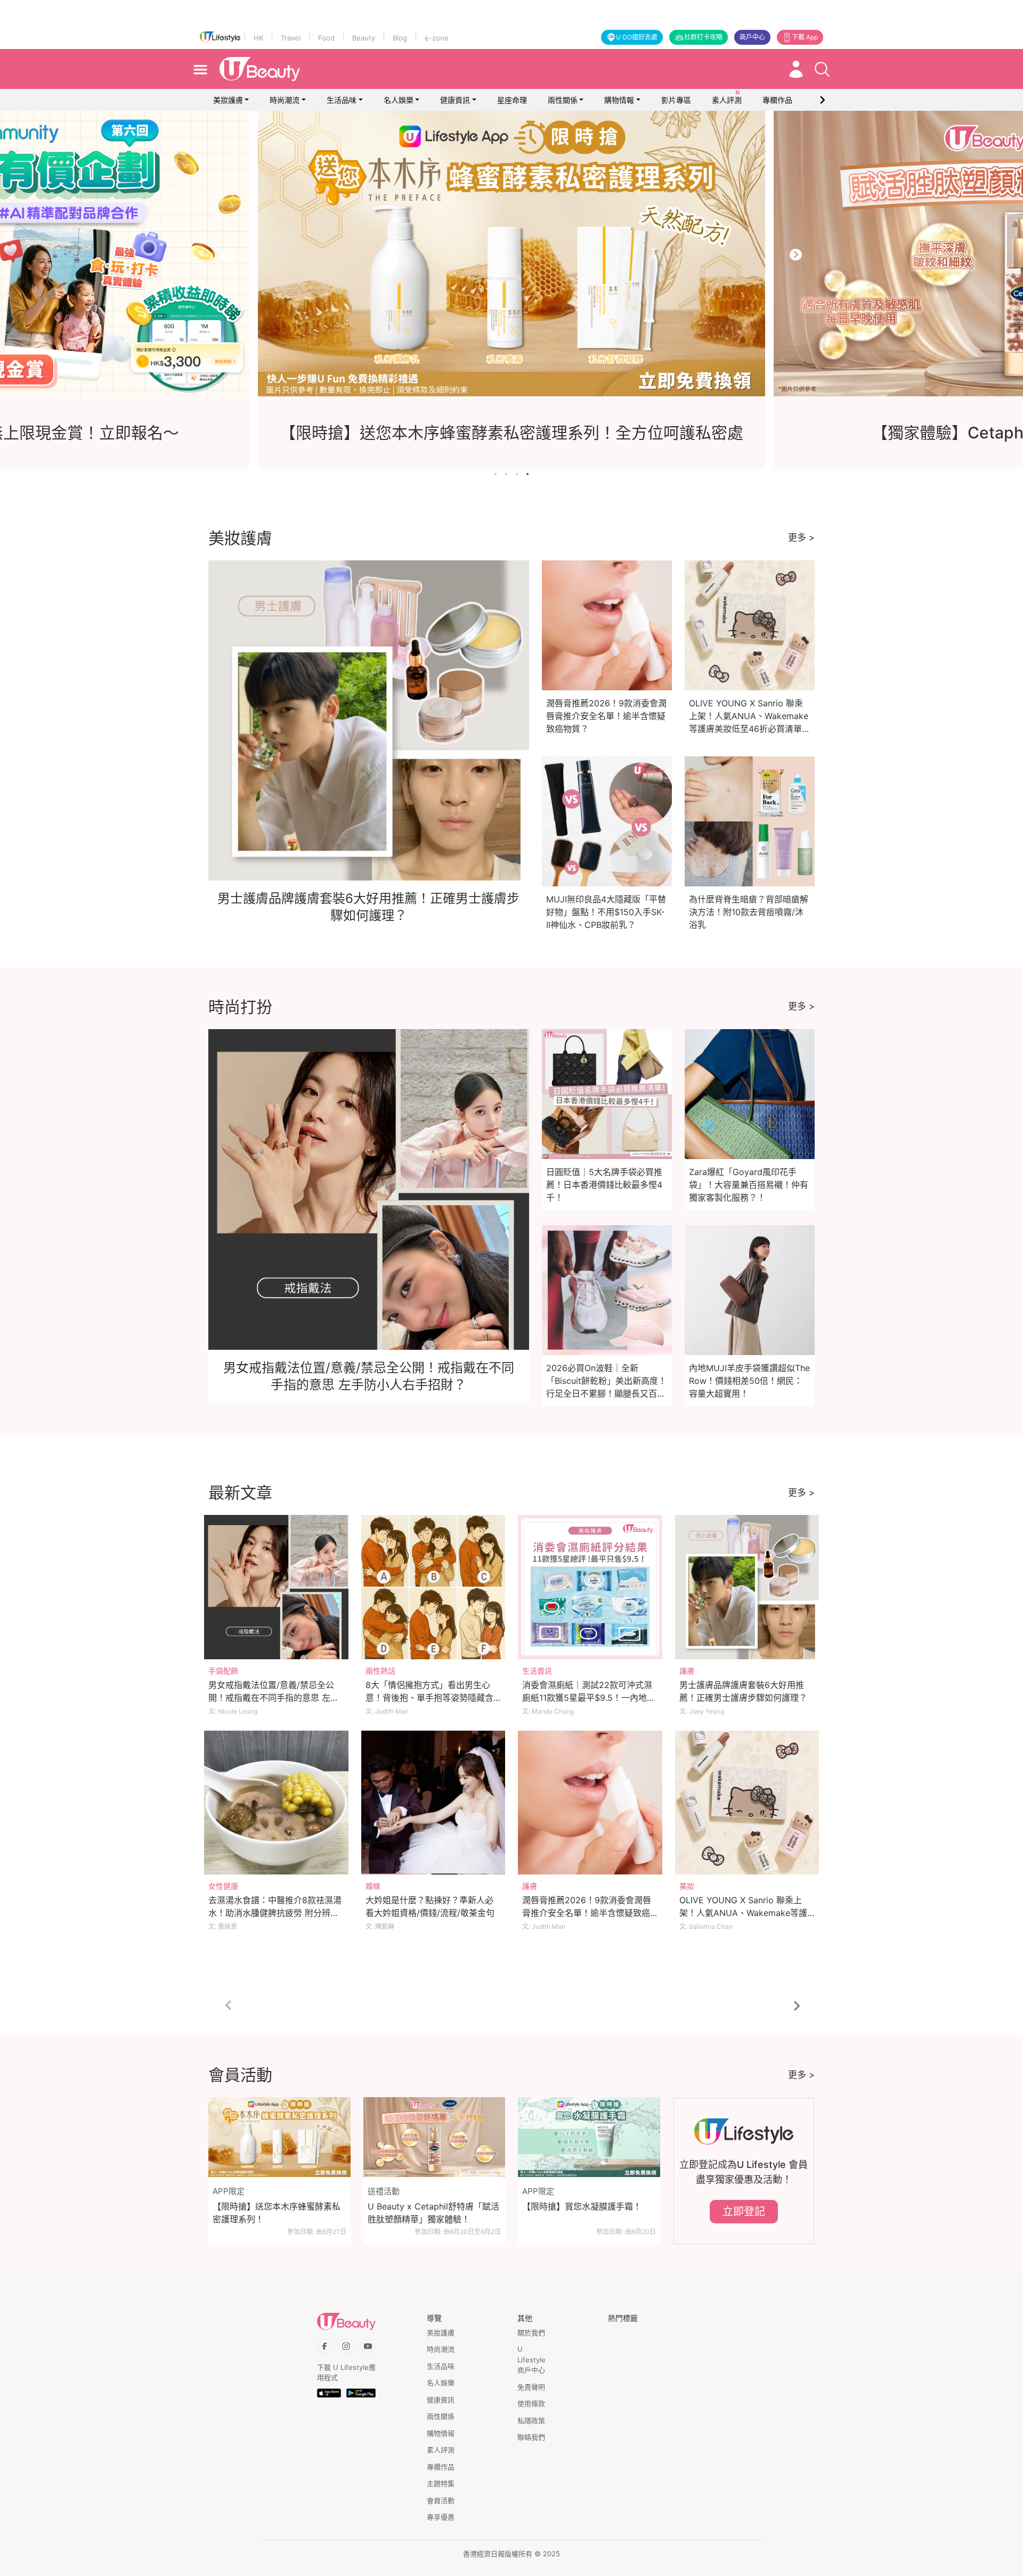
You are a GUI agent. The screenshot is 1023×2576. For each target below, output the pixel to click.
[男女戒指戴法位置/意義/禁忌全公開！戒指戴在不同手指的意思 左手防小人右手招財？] (276, 1587)
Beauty (364, 38)
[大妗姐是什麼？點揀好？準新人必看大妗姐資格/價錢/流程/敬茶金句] (433, 1803)
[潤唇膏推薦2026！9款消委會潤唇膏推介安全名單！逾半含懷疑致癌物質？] (590, 1803)
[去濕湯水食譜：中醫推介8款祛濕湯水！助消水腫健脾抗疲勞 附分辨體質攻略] (276, 1803)
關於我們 (531, 2333)
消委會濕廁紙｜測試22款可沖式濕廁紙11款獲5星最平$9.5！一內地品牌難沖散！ (589, 1698)
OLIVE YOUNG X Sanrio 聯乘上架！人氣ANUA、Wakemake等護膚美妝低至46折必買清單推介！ (743, 1913)
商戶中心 (752, 37)
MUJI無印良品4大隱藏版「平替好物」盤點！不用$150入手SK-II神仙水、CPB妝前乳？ (606, 912)
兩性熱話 (380, 1671)
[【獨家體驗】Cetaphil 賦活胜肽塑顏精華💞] (511, 254)
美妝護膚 (228, 100)
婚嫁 (373, 1886)
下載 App (805, 37)
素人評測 (441, 2450)
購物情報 (619, 100)
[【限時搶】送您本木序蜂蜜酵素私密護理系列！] (279, 2137)
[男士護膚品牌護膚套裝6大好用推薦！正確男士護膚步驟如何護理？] (747, 1587)
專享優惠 (441, 2517)
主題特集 (441, 2483)
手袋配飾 (223, 1671)
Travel (291, 38)
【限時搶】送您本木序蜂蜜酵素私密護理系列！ (277, 2213)
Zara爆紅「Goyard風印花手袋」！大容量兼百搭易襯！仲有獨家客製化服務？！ (749, 1185)
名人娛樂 (399, 100)
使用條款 (531, 2403)
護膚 (687, 1671)
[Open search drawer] (822, 69)
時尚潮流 (285, 100)
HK (258, 38)
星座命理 (512, 100)
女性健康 (223, 1886)
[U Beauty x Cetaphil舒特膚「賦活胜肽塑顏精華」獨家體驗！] (435, 2137)
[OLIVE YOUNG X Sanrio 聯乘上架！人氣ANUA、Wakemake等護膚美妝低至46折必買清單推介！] (747, 1803)
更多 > (801, 537)
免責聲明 (531, 2387)
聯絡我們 (531, 2437)
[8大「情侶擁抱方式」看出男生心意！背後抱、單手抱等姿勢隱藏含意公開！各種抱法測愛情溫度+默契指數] (433, 1587)
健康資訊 (455, 100)
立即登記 (744, 2212)
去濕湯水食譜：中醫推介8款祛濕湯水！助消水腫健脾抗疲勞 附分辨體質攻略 (275, 1913)
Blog (400, 38)
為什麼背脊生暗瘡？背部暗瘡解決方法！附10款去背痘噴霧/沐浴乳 (749, 912)
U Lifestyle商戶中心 (531, 2359)
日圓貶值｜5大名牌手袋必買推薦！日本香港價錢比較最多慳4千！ (604, 1185)
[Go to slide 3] (517, 474)
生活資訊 (537, 1671)
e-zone (437, 38)
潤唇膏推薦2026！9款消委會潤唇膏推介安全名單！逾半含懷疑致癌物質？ (606, 716)
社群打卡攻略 (703, 37)
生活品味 (342, 100)
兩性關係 (563, 100)
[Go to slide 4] (527, 474)
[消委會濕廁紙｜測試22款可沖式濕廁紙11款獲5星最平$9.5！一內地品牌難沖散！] (590, 1587)
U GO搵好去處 (637, 37)
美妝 (687, 1886)
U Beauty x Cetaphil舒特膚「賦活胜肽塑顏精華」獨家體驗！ (433, 2213)
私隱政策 (531, 2420)
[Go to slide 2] (506, 474)
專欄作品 (441, 2467)
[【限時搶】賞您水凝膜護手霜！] (589, 2137)
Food (326, 38)
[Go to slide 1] (496, 474)
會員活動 (441, 2500)
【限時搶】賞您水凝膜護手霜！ (582, 2206)
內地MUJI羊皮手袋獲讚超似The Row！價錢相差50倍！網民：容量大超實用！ (749, 1381)
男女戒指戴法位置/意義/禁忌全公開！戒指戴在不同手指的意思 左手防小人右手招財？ (274, 1698)
